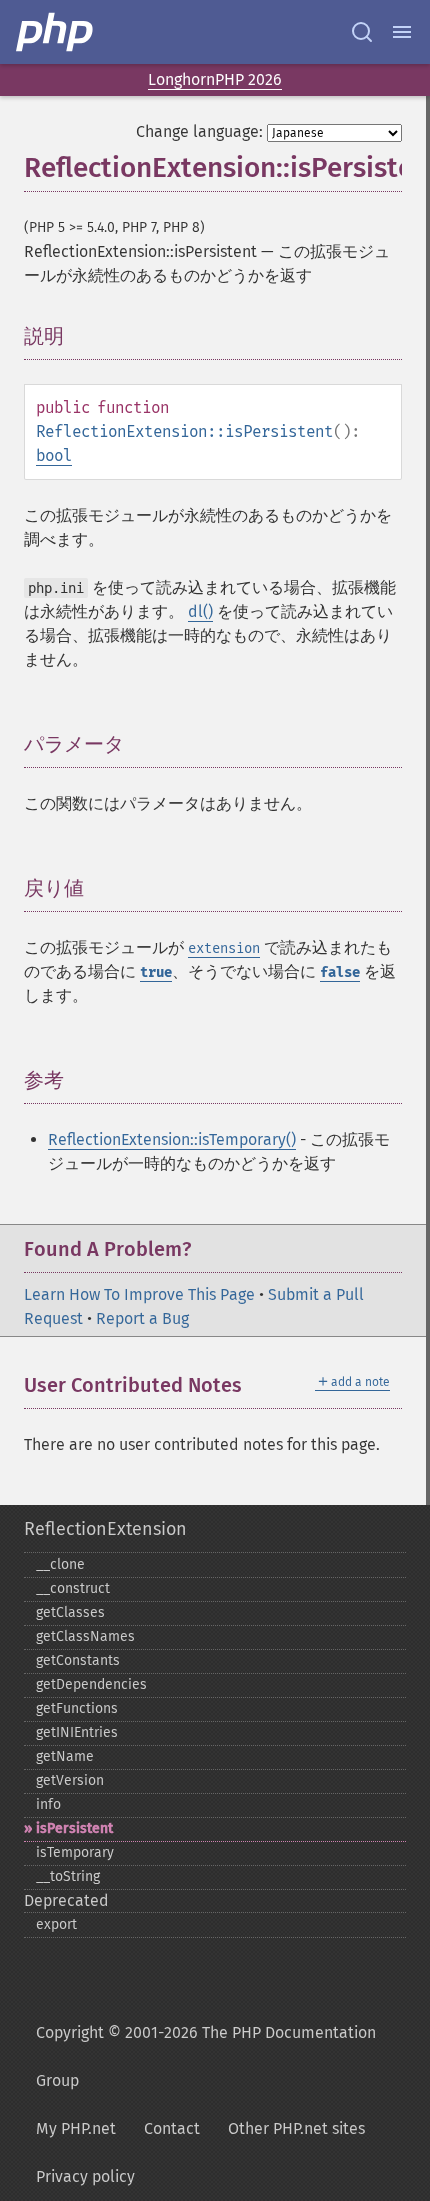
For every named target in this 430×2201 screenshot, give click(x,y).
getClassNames (85, 1636)
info (48, 1804)
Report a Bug (142, 1318)
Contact (172, 2128)
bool (54, 455)
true (156, 972)
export (56, 1924)
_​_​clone (60, 1564)
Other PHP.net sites (296, 2128)
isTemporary (75, 1852)
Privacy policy (85, 2176)
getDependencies (91, 1684)
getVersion (70, 1780)
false (340, 972)
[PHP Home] (56, 32)
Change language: (199, 131)
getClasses (70, 1612)
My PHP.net (76, 2128)
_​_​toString (68, 1876)
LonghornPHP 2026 (215, 79)
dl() (200, 611)
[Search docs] (362, 32)
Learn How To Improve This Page (139, 1294)
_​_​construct (73, 1588)
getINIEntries (77, 1732)
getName (65, 1756)
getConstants (78, 1660)
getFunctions (77, 1708)
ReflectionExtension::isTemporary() (172, 1139)
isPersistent (74, 1828)
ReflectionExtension (105, 1529)
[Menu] (402, 32)
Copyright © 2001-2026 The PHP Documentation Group (206, 2056)
